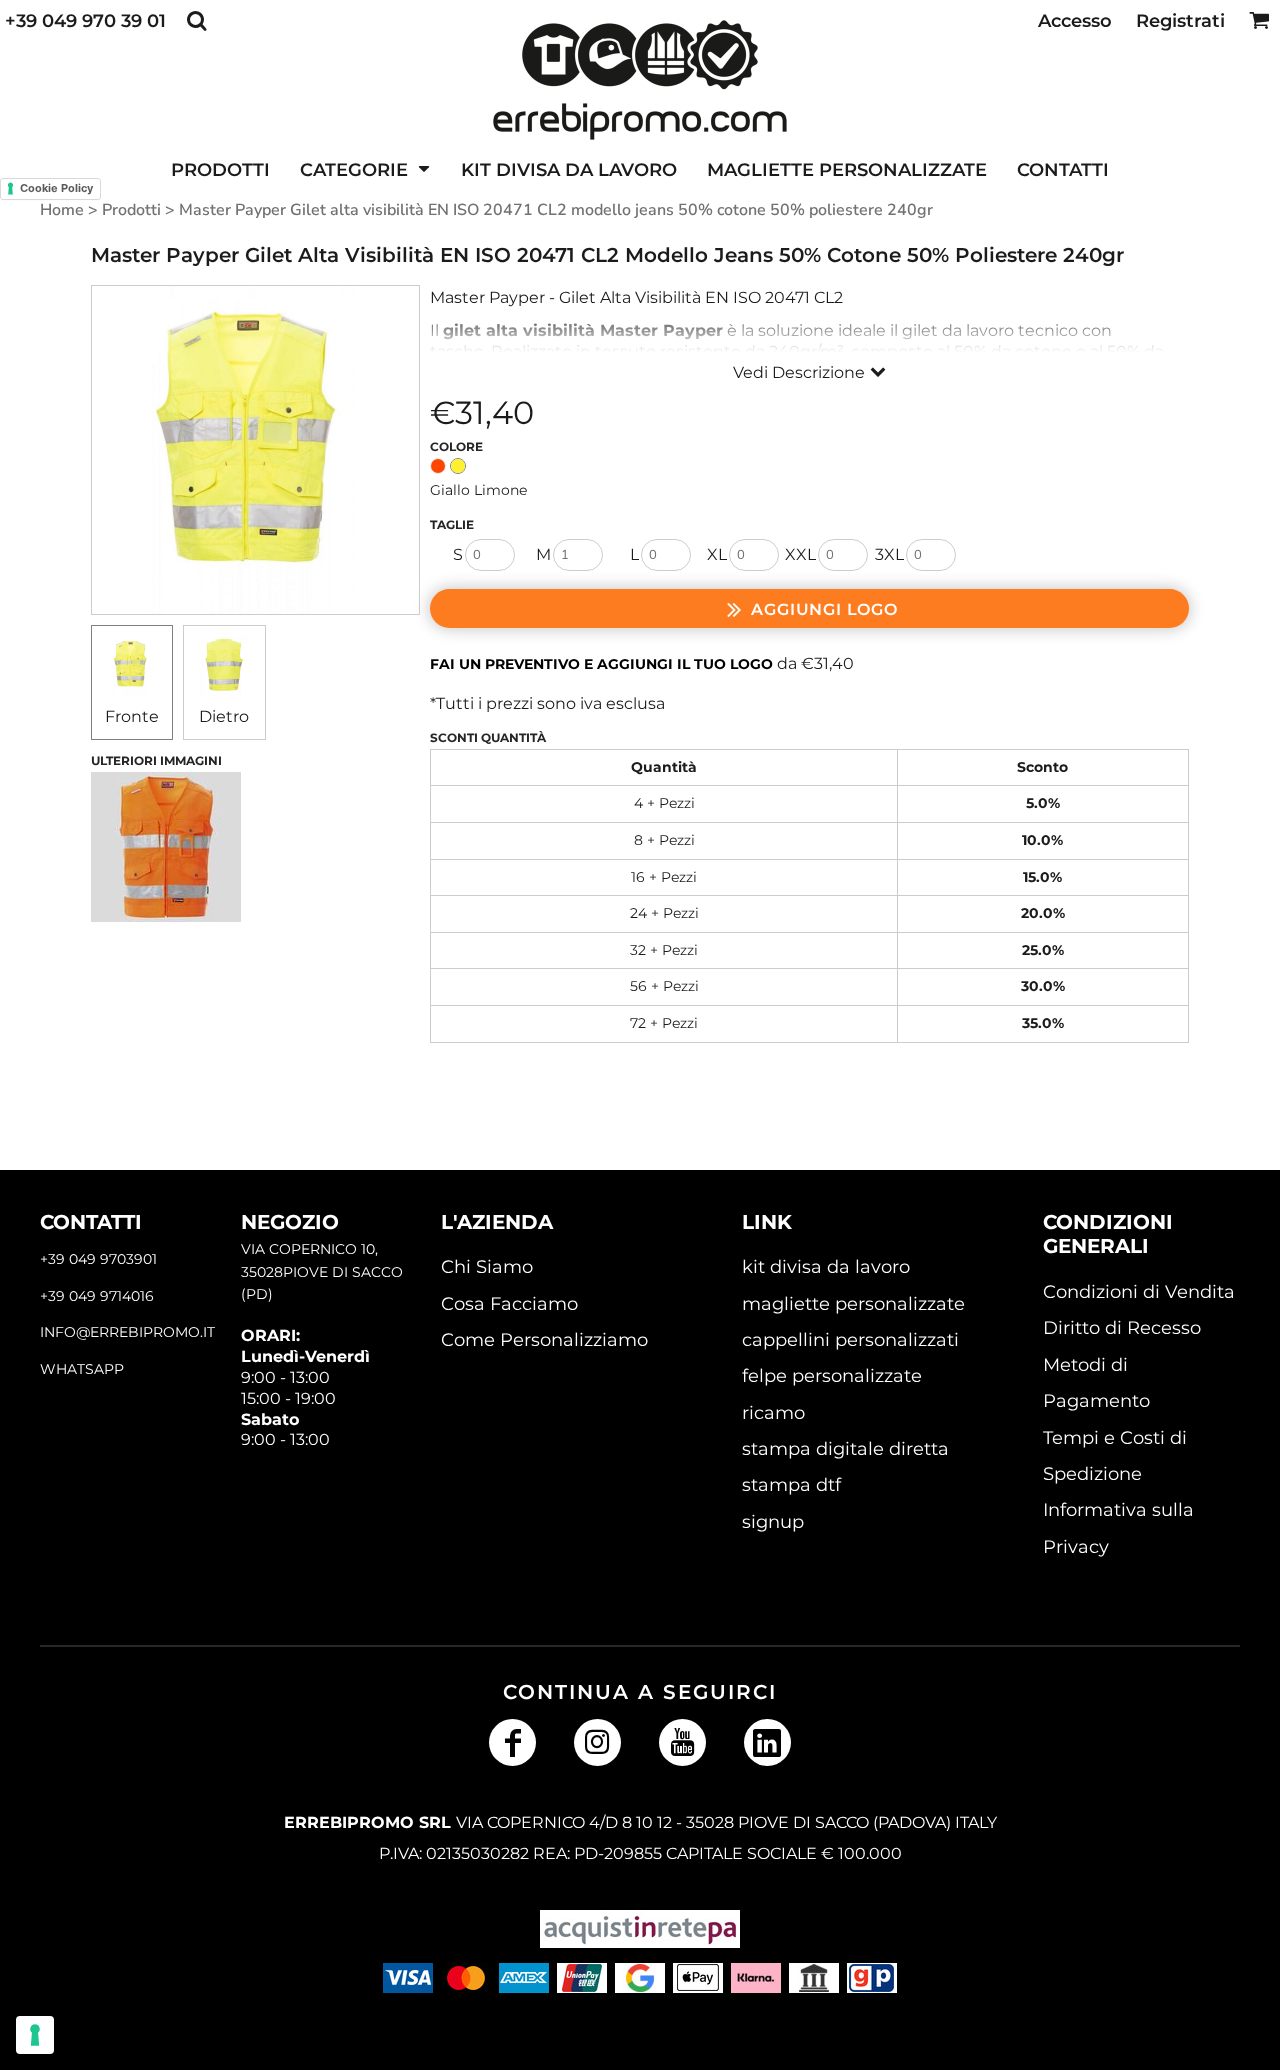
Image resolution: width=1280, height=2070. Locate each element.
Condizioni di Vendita (1139, 1292)
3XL (889, 554)
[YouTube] (682, 1742)
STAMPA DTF (791, 1485)
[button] (196, 20)
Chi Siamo (487, 1267)
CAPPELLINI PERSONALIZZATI (850, 1340)
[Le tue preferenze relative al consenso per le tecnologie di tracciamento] (35, 2035)
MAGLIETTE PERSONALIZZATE (853, 1304)
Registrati (1180, 21)
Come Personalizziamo (544, 1340)
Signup (773, 1522)
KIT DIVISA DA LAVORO (826, 1267)
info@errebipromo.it (127, 1332)
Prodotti (131, 210)
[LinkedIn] (767, 1742)
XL (717, 554)
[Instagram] (597, 1742)
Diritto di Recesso (1122, 1328)
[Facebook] (512, 1742)
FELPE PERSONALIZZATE (832, 1376)
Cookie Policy (56, 188)
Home (62, 210)
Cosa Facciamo (509, 1304)
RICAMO (773, 1413)
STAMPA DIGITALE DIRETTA (845, 1449)
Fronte (132, 716)
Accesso (1075, 21)
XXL (800, 554)
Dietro (224, 716)
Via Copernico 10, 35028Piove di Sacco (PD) (322, 1271)
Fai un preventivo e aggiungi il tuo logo (601, 664)
